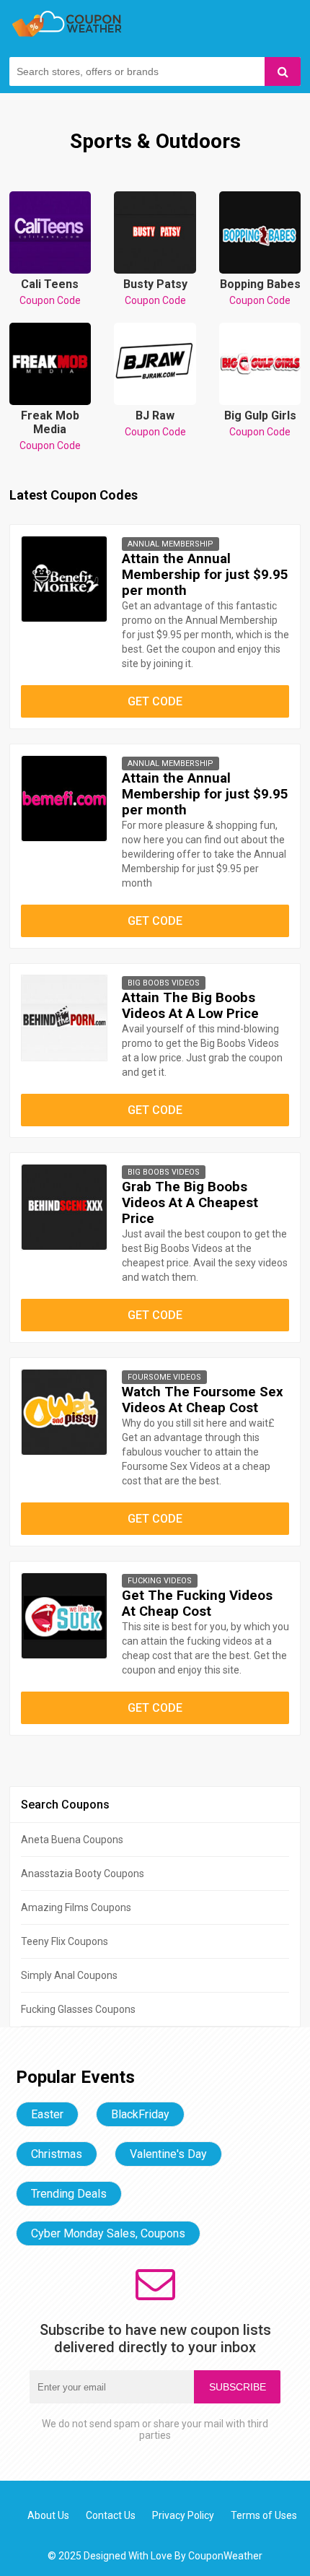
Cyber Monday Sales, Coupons (108, 2233)
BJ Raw (155, 423)
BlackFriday (140, 2114)
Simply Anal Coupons (69, 1975)
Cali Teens (50, 292)
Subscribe (238, 2387)
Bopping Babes (260, 292)
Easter (47, 2114)
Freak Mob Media (50, 430)
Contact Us (111, 2515)
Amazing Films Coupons (76, 1907)
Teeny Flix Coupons (65, 1941)
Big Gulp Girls (260, 423)
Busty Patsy (155, 292)
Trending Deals (69, 2194)
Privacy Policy (183, 2515)
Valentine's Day (168, 2154)
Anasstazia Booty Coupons (83, 1874)
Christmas (57, 2154)
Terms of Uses (264, 2515)
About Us (48, 2515)
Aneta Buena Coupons (72, 1840)
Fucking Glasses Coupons (78, 2009)
